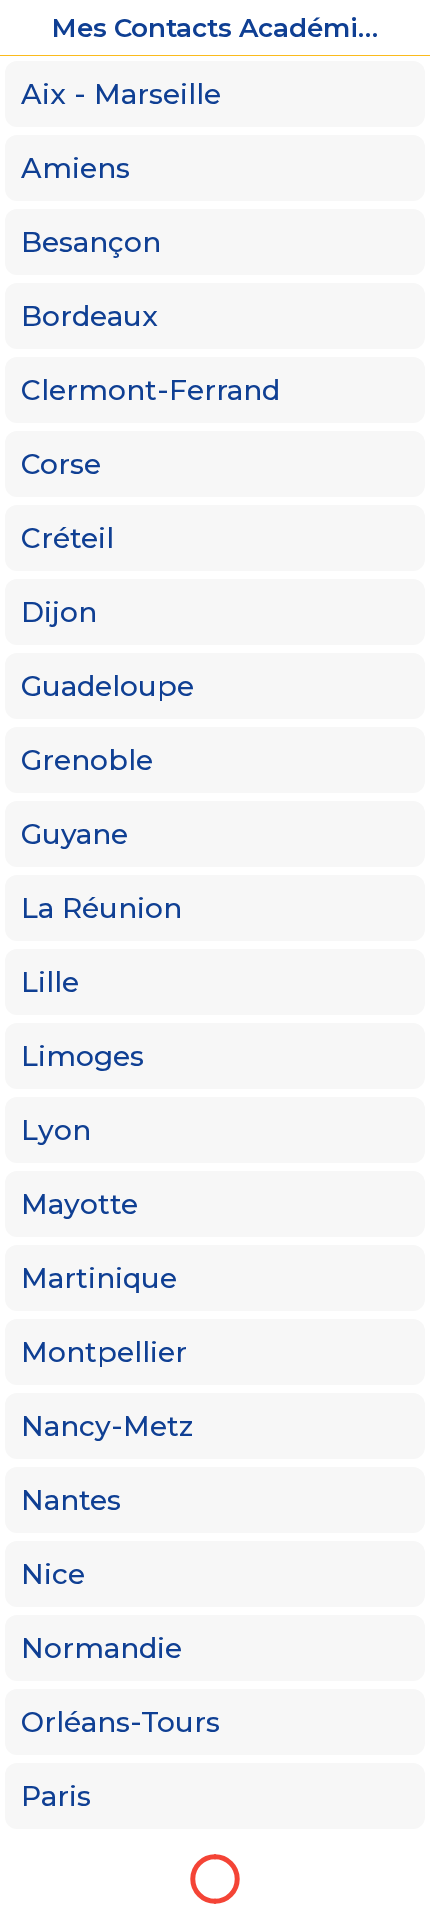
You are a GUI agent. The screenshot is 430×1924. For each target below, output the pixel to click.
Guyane (74, 834)
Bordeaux (89, 316)
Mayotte (79, 1204)
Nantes (71, 1500)
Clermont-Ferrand (150, 390)
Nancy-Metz (107, 1426)
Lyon (56, 1130)
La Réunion (101, 908)
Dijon (59, 612)
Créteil (67, 538)
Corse (61, 464)
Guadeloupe (107, 686)
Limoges (82, 1056)
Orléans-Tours (120, 1722)
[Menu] (28, 28)
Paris (56, 1796)
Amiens (75, 168)
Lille (50, 982)
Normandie (101, 1648)
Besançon (91, 242)
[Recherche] (402, 28)
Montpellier (104, 1352)
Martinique (99, 1278)
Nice (53, 1574)
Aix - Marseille (121, 94)
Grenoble (87, 760)
